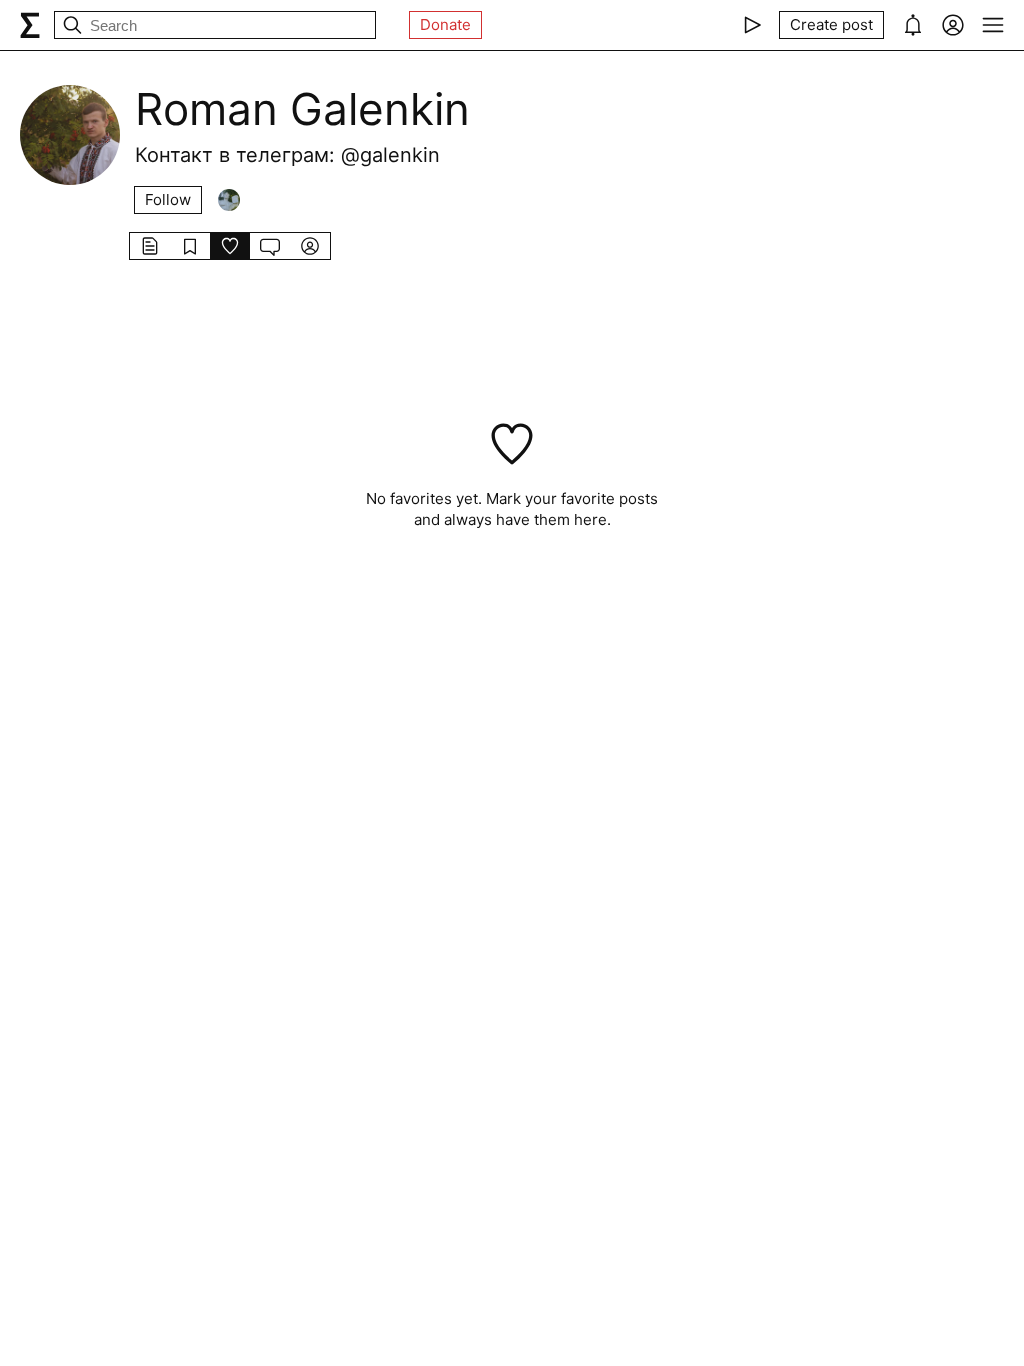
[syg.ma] (30, 25)
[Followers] (229, 200)
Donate (445, 24)
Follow (168, 199)
